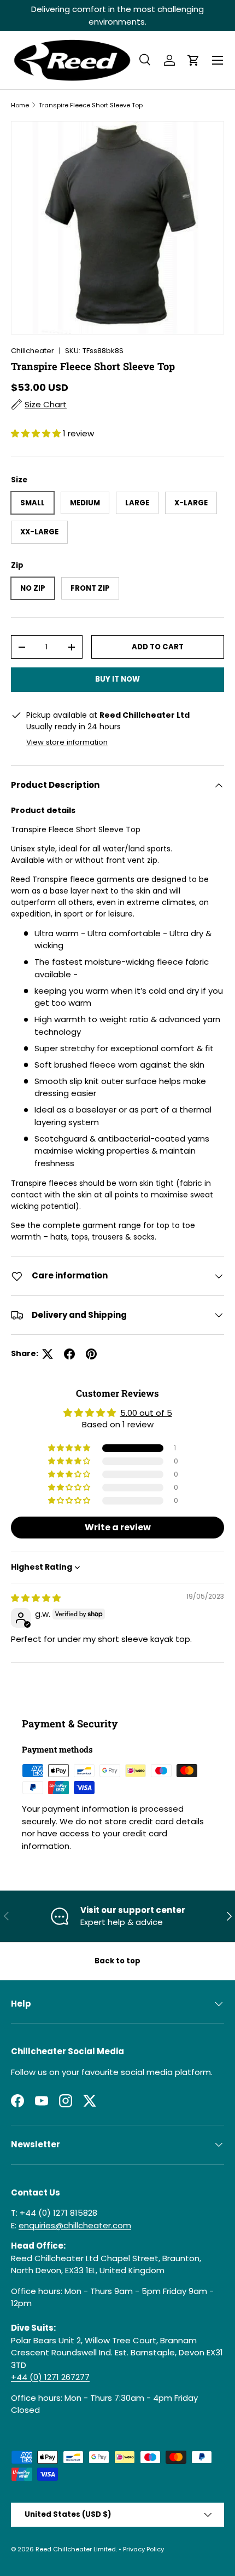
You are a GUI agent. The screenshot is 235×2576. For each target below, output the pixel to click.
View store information (67, 742)
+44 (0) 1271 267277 (50, 2377)
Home (20, 105)
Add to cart (158, 647)
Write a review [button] (118, 1527)
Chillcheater (33, 351)
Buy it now (117, 679)
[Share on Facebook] (69, 1354)
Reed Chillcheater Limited (76, 2549)
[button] (193, 60)
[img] (36, 1598)
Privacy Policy (143, 2549)
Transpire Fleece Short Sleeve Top (91, 105)
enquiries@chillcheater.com (75, 2225)
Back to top (117, 1961)
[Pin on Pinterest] (91, 1354)
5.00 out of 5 (146, 1413)
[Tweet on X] (48, 1354)
